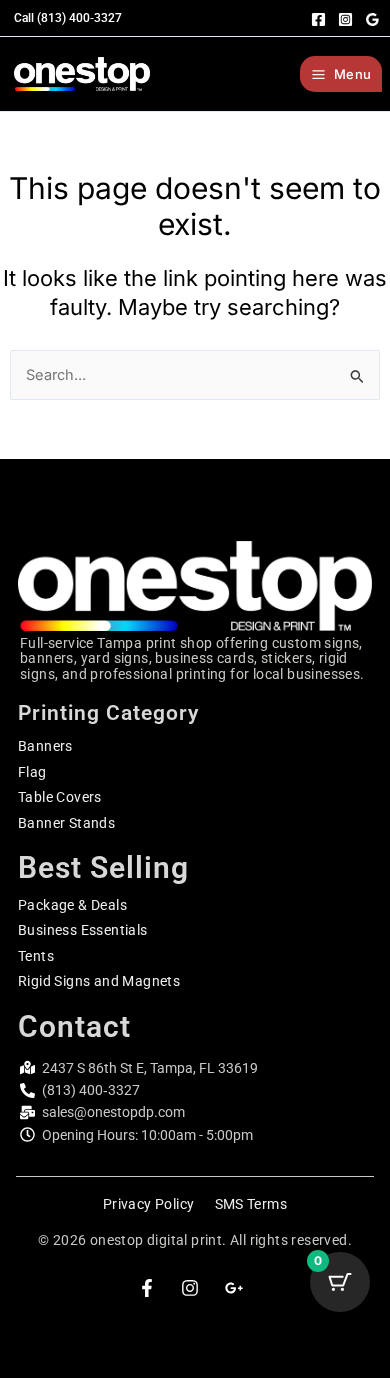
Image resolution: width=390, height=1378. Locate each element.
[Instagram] (345, 19)
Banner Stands (66, 823)
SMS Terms (251, 1204)
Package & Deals (72, 905)
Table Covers (60, 797)
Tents (36, 956)
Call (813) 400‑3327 (68, 18)
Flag (32, 772)
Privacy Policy (149, 1204)
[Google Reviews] (372, 19)
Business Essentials (83, 930)
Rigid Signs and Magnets (99, 981)
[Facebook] (318, 19)
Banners (45, 746)
